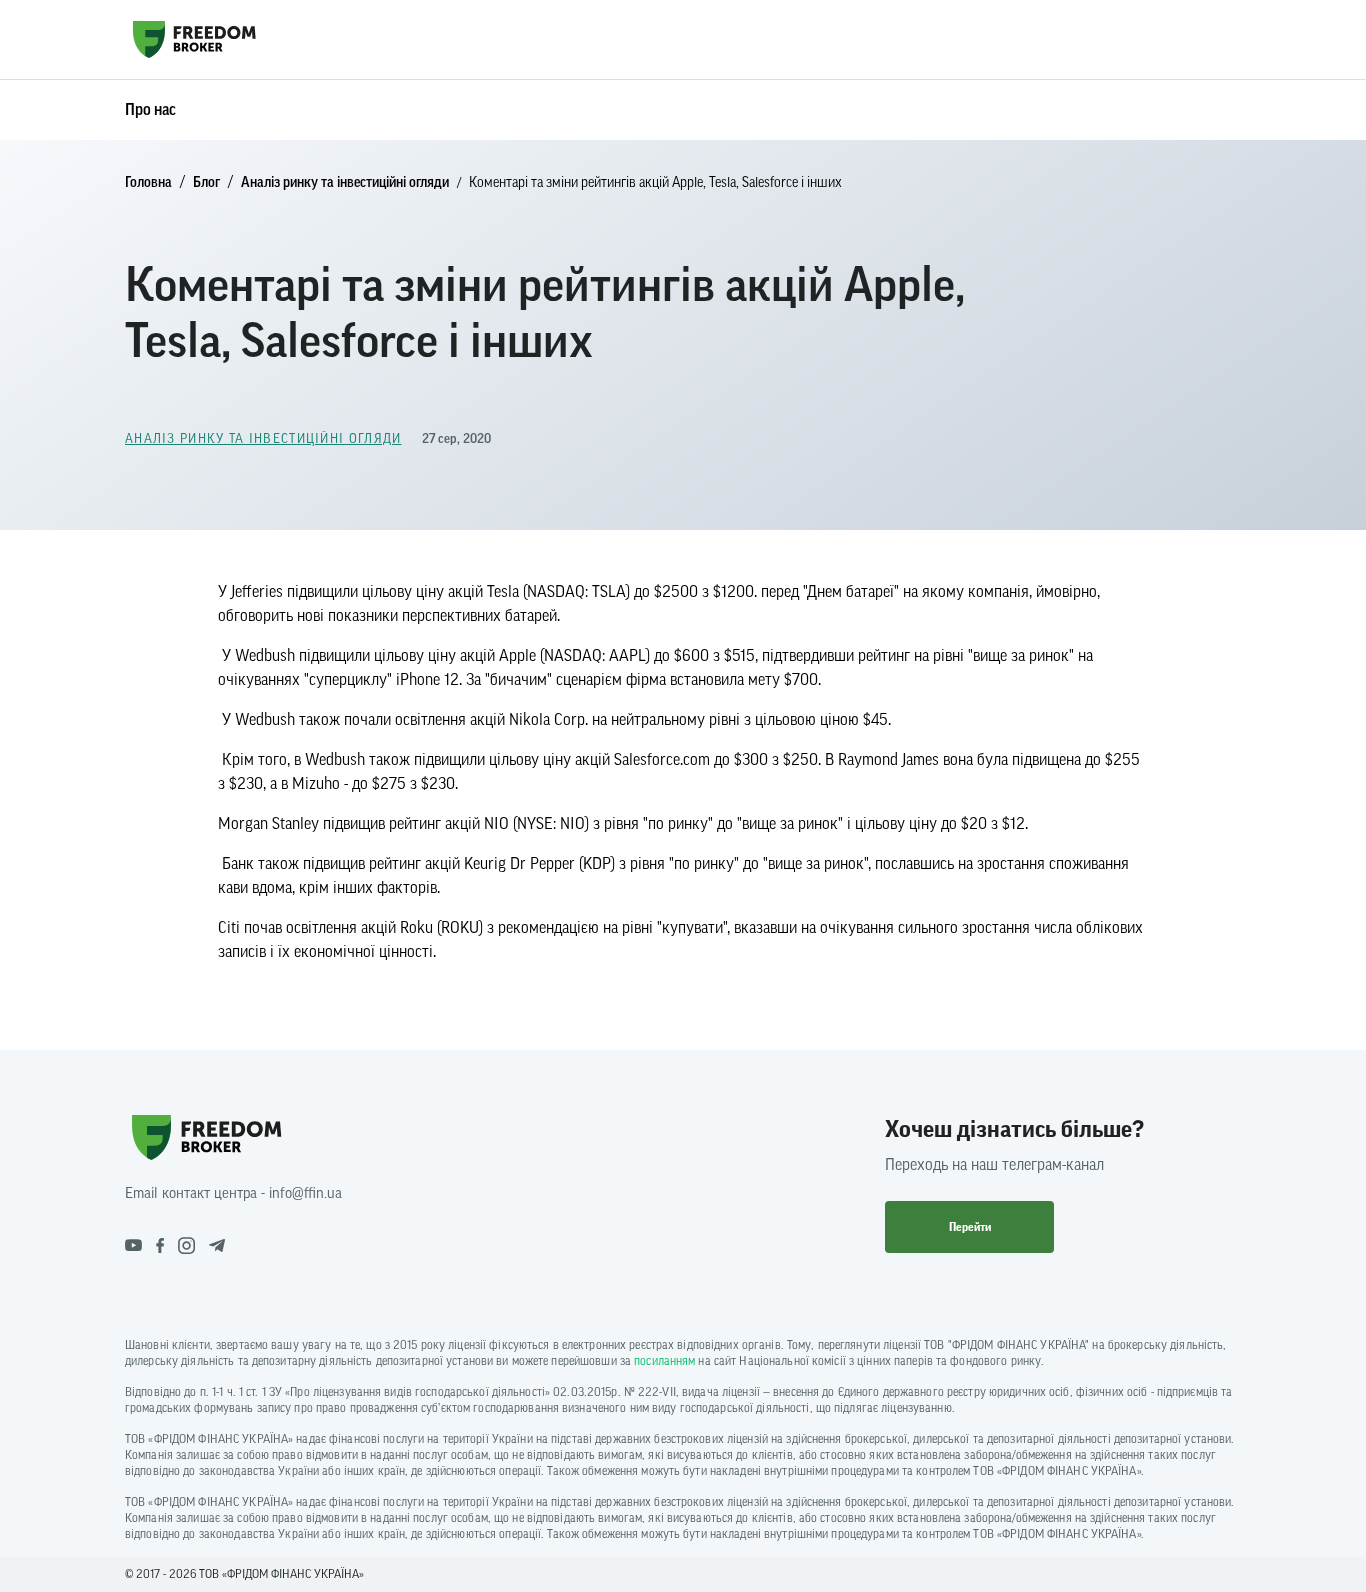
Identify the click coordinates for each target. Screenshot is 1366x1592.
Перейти (970, 1227)
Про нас (150, 110)
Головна (148, 183)
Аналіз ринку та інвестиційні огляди (345, 183)
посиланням (664, 1361)
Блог (206, 183)
